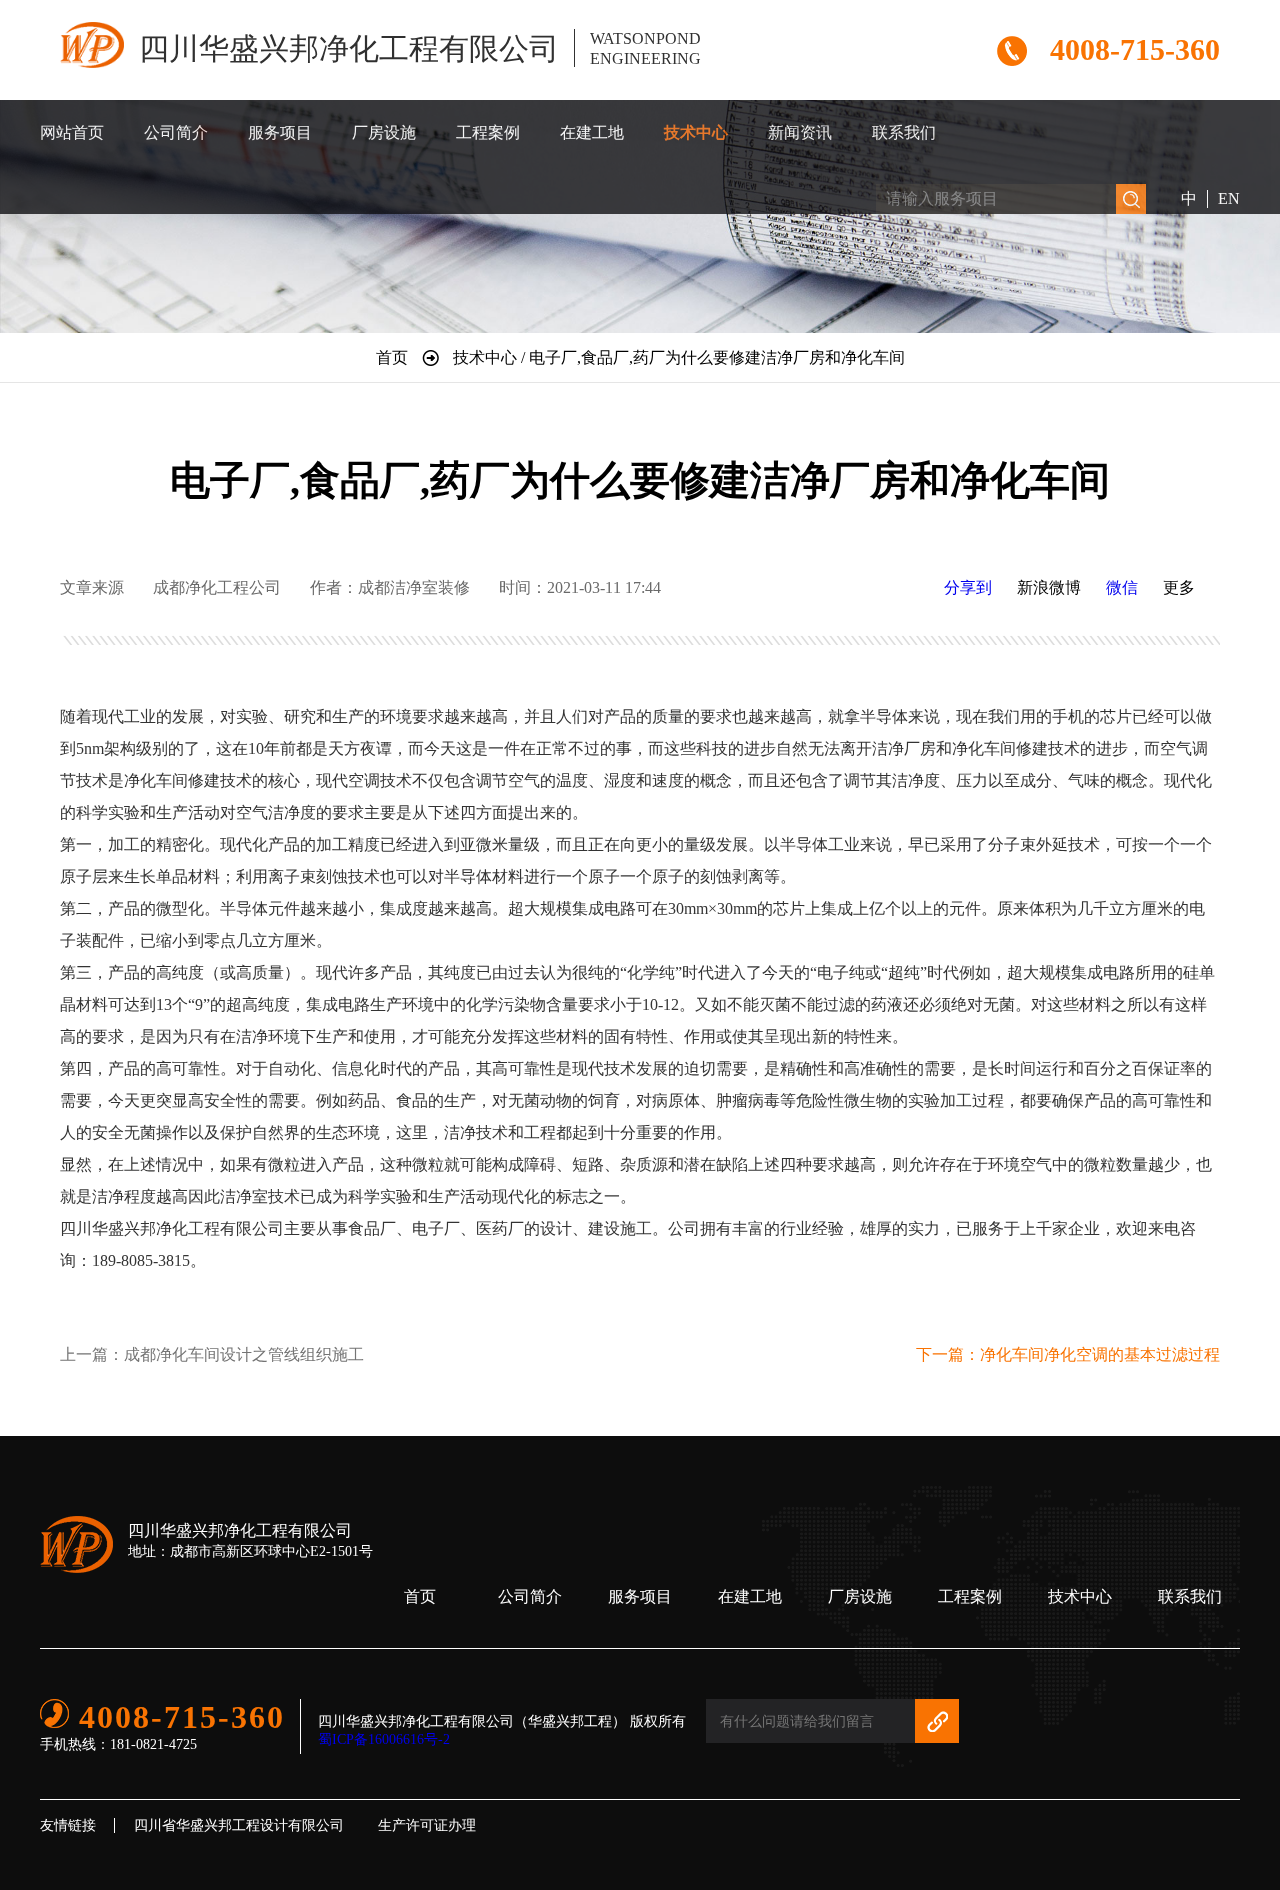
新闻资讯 (800, 132)
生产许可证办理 (427, 1825)
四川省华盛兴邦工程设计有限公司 (239, 1825)
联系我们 (904, 132)
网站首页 (72, 132)
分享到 (968, 587)
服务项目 (280, 132)
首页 (420, 1596)
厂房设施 (384, 132)
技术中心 (696, 132)
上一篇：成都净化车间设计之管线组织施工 (212, 1354)
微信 (1122, 587)
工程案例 (488, 132)
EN (1229, 198)
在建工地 (592, 132)
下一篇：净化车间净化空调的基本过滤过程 (1068, 1354)
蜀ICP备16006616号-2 (384, 1739)
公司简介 (176, 132)
